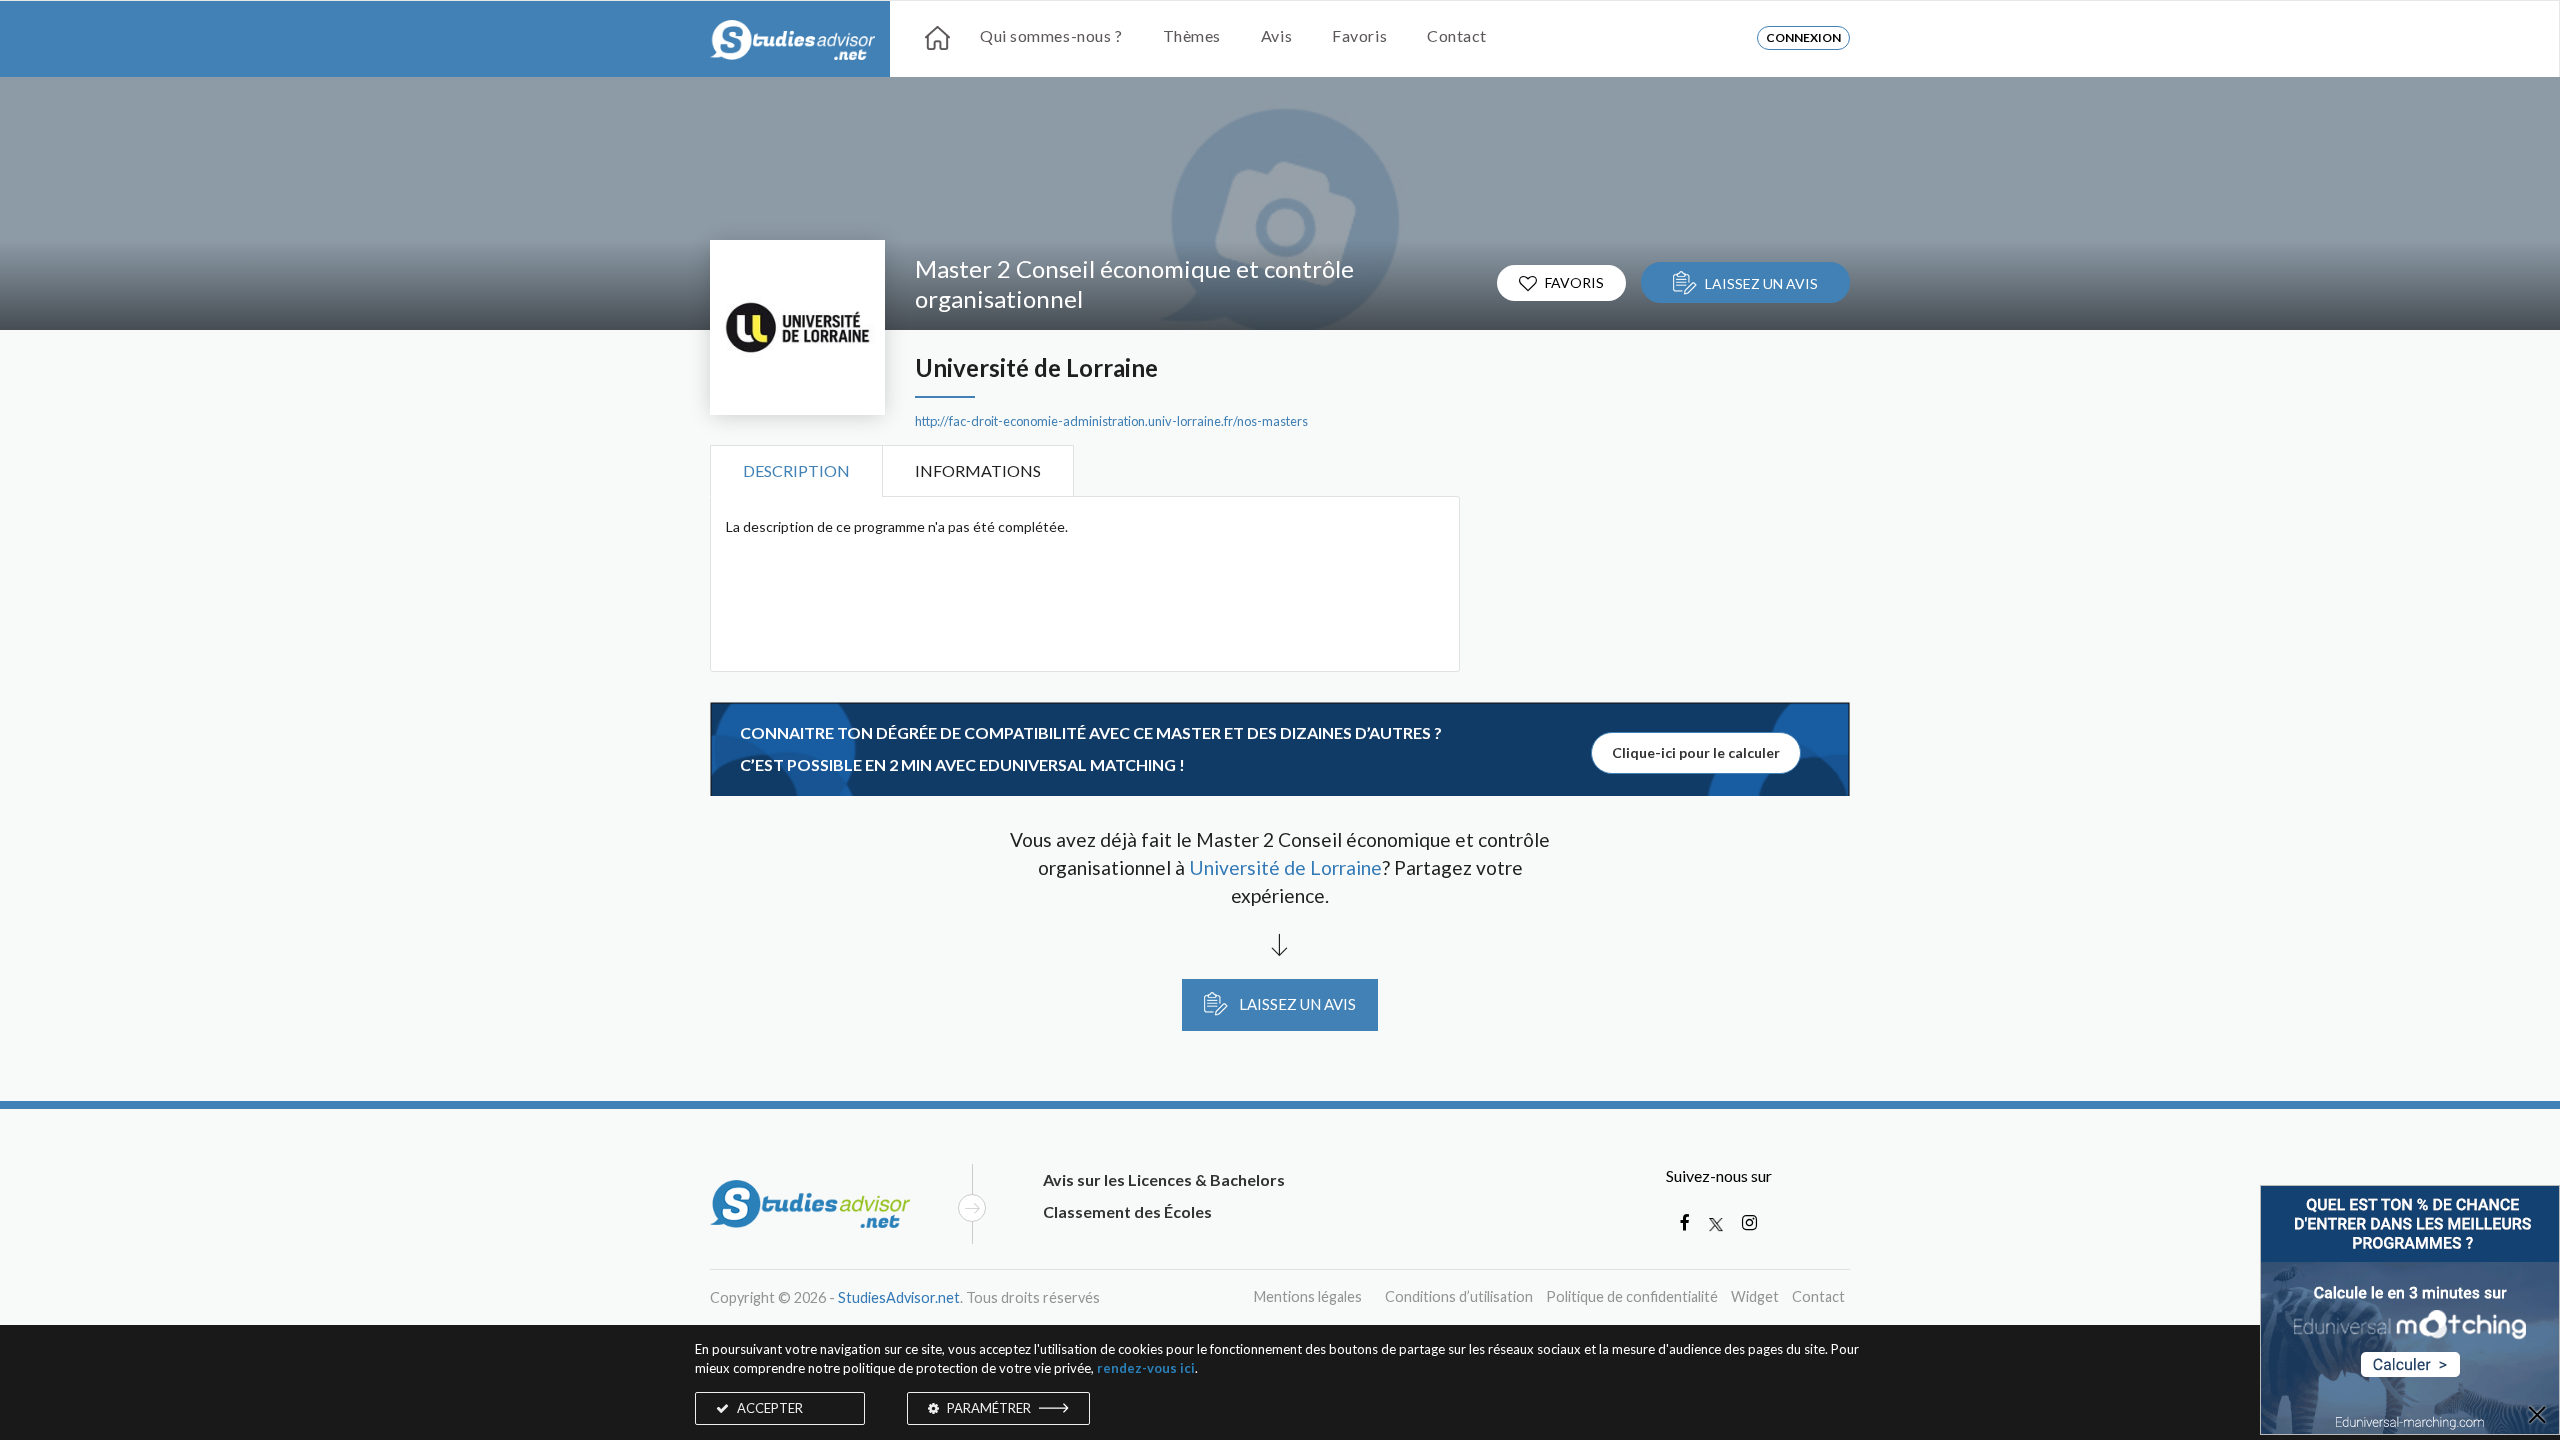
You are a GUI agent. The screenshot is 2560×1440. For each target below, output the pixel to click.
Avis (1276, 35)
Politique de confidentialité (1632, 1296)
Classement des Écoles (1127, 1211)
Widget (1755, 1296)
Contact (1457, 35)
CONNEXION (1803, 37)
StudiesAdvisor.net (899, 1297)
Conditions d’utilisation (1459, 1296)
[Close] (2537, 1416)
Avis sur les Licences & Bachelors (1164, 1179)
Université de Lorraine (1036, 368)
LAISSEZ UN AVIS (1761, 283)
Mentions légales (1308, 1296)
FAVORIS (1574, 282)
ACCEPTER (768, 1408)
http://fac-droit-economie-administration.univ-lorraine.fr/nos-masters (1111, 421)
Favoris (1359, 35)
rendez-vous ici (1146, 1368)
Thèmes (1192, 35)
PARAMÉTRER (989, 1408)
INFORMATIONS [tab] (978, 470)
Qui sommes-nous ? (1051, 35)
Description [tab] (796, 470)
